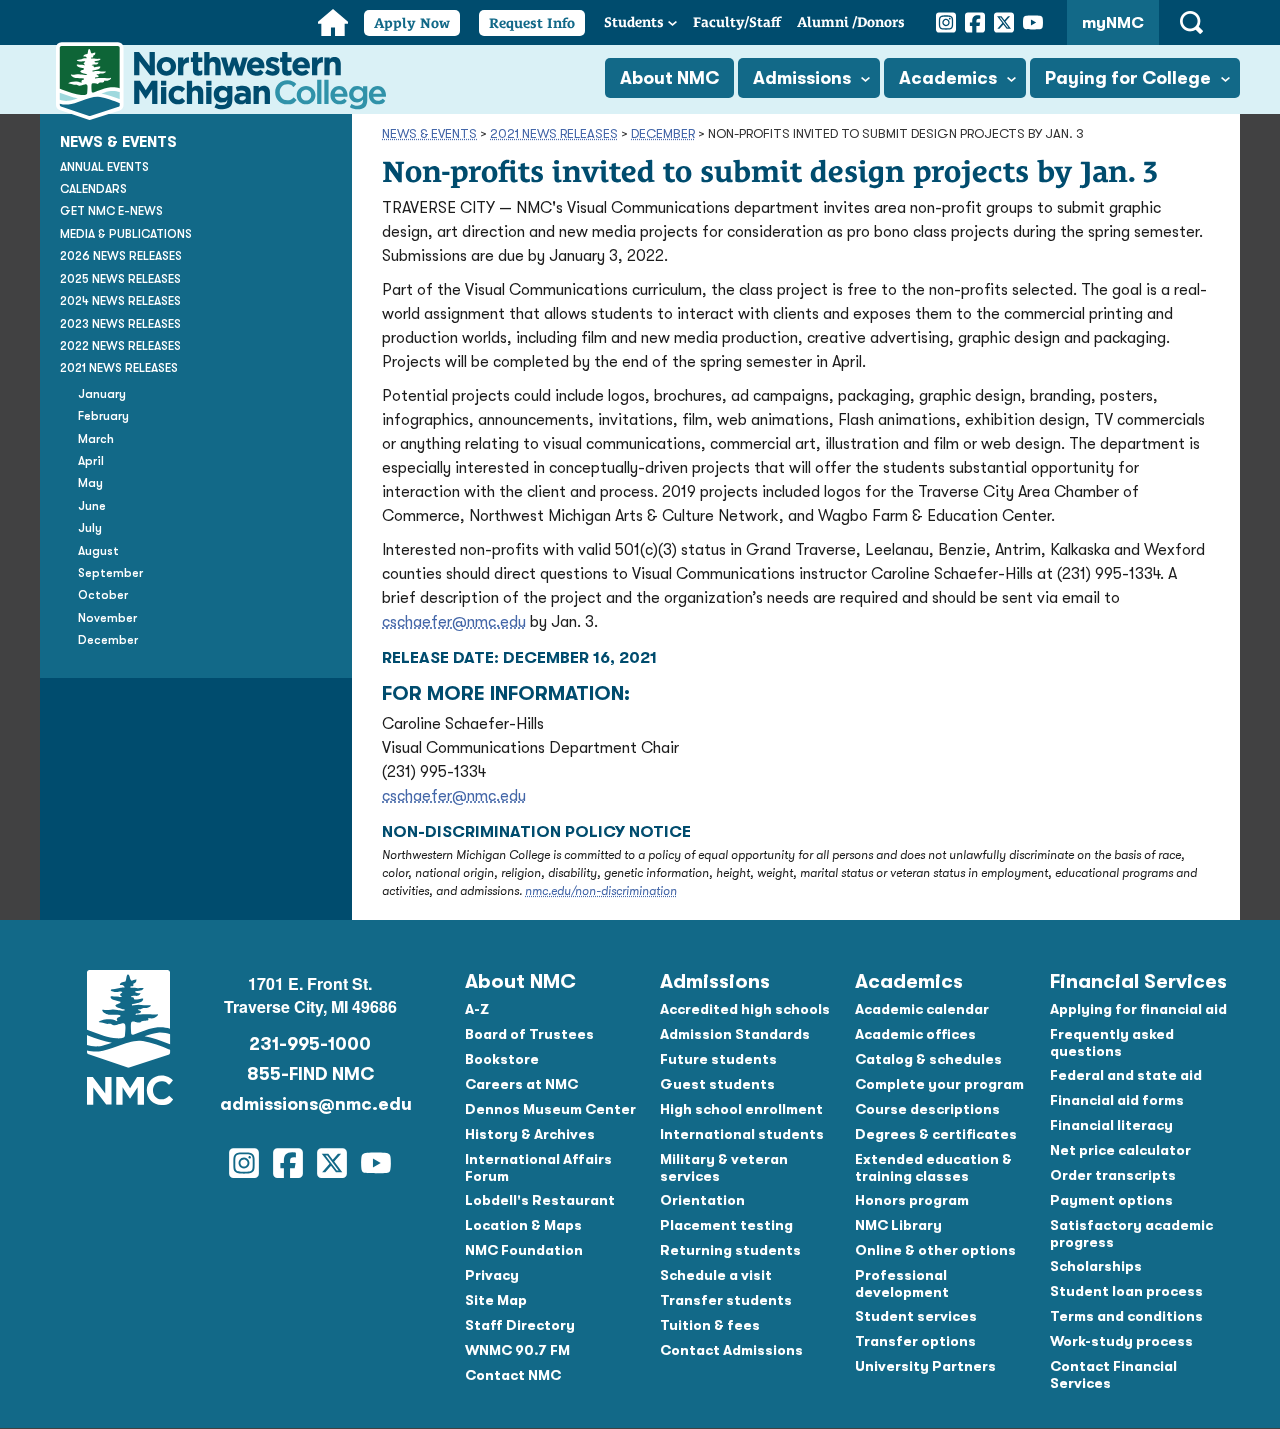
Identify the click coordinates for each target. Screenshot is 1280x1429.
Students (634, 22)
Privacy (492, 1275)
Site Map (496, 1300)
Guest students (717, 1084)
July (90, 529)
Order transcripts (1113, 1175)
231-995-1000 (310, 1044)
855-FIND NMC (310, 1074)
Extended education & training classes (933, 1167)
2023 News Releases (120, 324)
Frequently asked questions (1112, 1042)
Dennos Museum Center (550, 1109)
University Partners (925, 1366)
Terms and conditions (1126, 1316)
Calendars (93, 189)
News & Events (429, 133)
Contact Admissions (731, 1350)
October (103, 596)
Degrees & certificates (936, 1134)
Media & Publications (126, 234)
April (91, 461)
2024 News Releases (120, 301)
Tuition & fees (710, 1325)
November (107, 618)
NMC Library (898, 1225)
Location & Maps (523, 1225)
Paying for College (1128, 78)
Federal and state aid (1126, 1075)
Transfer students (726, 1300)
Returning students (730, 1250)
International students (742, 1134)
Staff (737, 22)
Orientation (702, 1200)
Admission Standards (735, 1034)
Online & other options (935, 1250)
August (98, 551)
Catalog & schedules (928, 1059)
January (102, 394)
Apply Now (412, 23)
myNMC (1113, 23)
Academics (948, 78)
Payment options (1111, 1200)
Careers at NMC (521, 1084)
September (110, 573)
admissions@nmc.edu (310, 1104)
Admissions (802, 78)
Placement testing (726, 1225)
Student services (916, 1316)
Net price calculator (1120, 1150)
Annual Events (104, 167)
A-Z (477, 1009)
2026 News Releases (121, 257)
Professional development (902, 1283)
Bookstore (502, 1059)
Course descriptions (927, 1109)
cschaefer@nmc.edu (454, 622)
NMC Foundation (524, 1250)
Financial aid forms (1117, 1100)
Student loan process (1126, 1291)
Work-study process (1121, 1341)
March (96, 439)
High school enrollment (741, 1109)
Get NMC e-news (111, 212)
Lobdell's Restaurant (540, 1200)
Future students (718, 1059)
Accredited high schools (745, 1009)
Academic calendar (922, 1009)
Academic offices (915, 1034)
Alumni (851, 22)
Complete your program (939, 1084)
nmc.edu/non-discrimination (601, 891)
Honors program (912, 1200)
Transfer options (915, 1341)
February (103, 416)
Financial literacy (1111, 1125)
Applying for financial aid (1138, 1009)
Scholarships (1096, 1266)
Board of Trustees (529, 1034)
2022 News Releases (120, 346)
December (663, 133)
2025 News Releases (120, 279)
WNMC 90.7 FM (517, 1350)
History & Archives (530, 1134)
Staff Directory (520, 1325)
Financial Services (1138, 981)
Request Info (532, 23)
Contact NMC (513, 1375)
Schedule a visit (716, 1275)
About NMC (669, 78)
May (90, 484)
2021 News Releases (554, 133)
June (92, 506)
